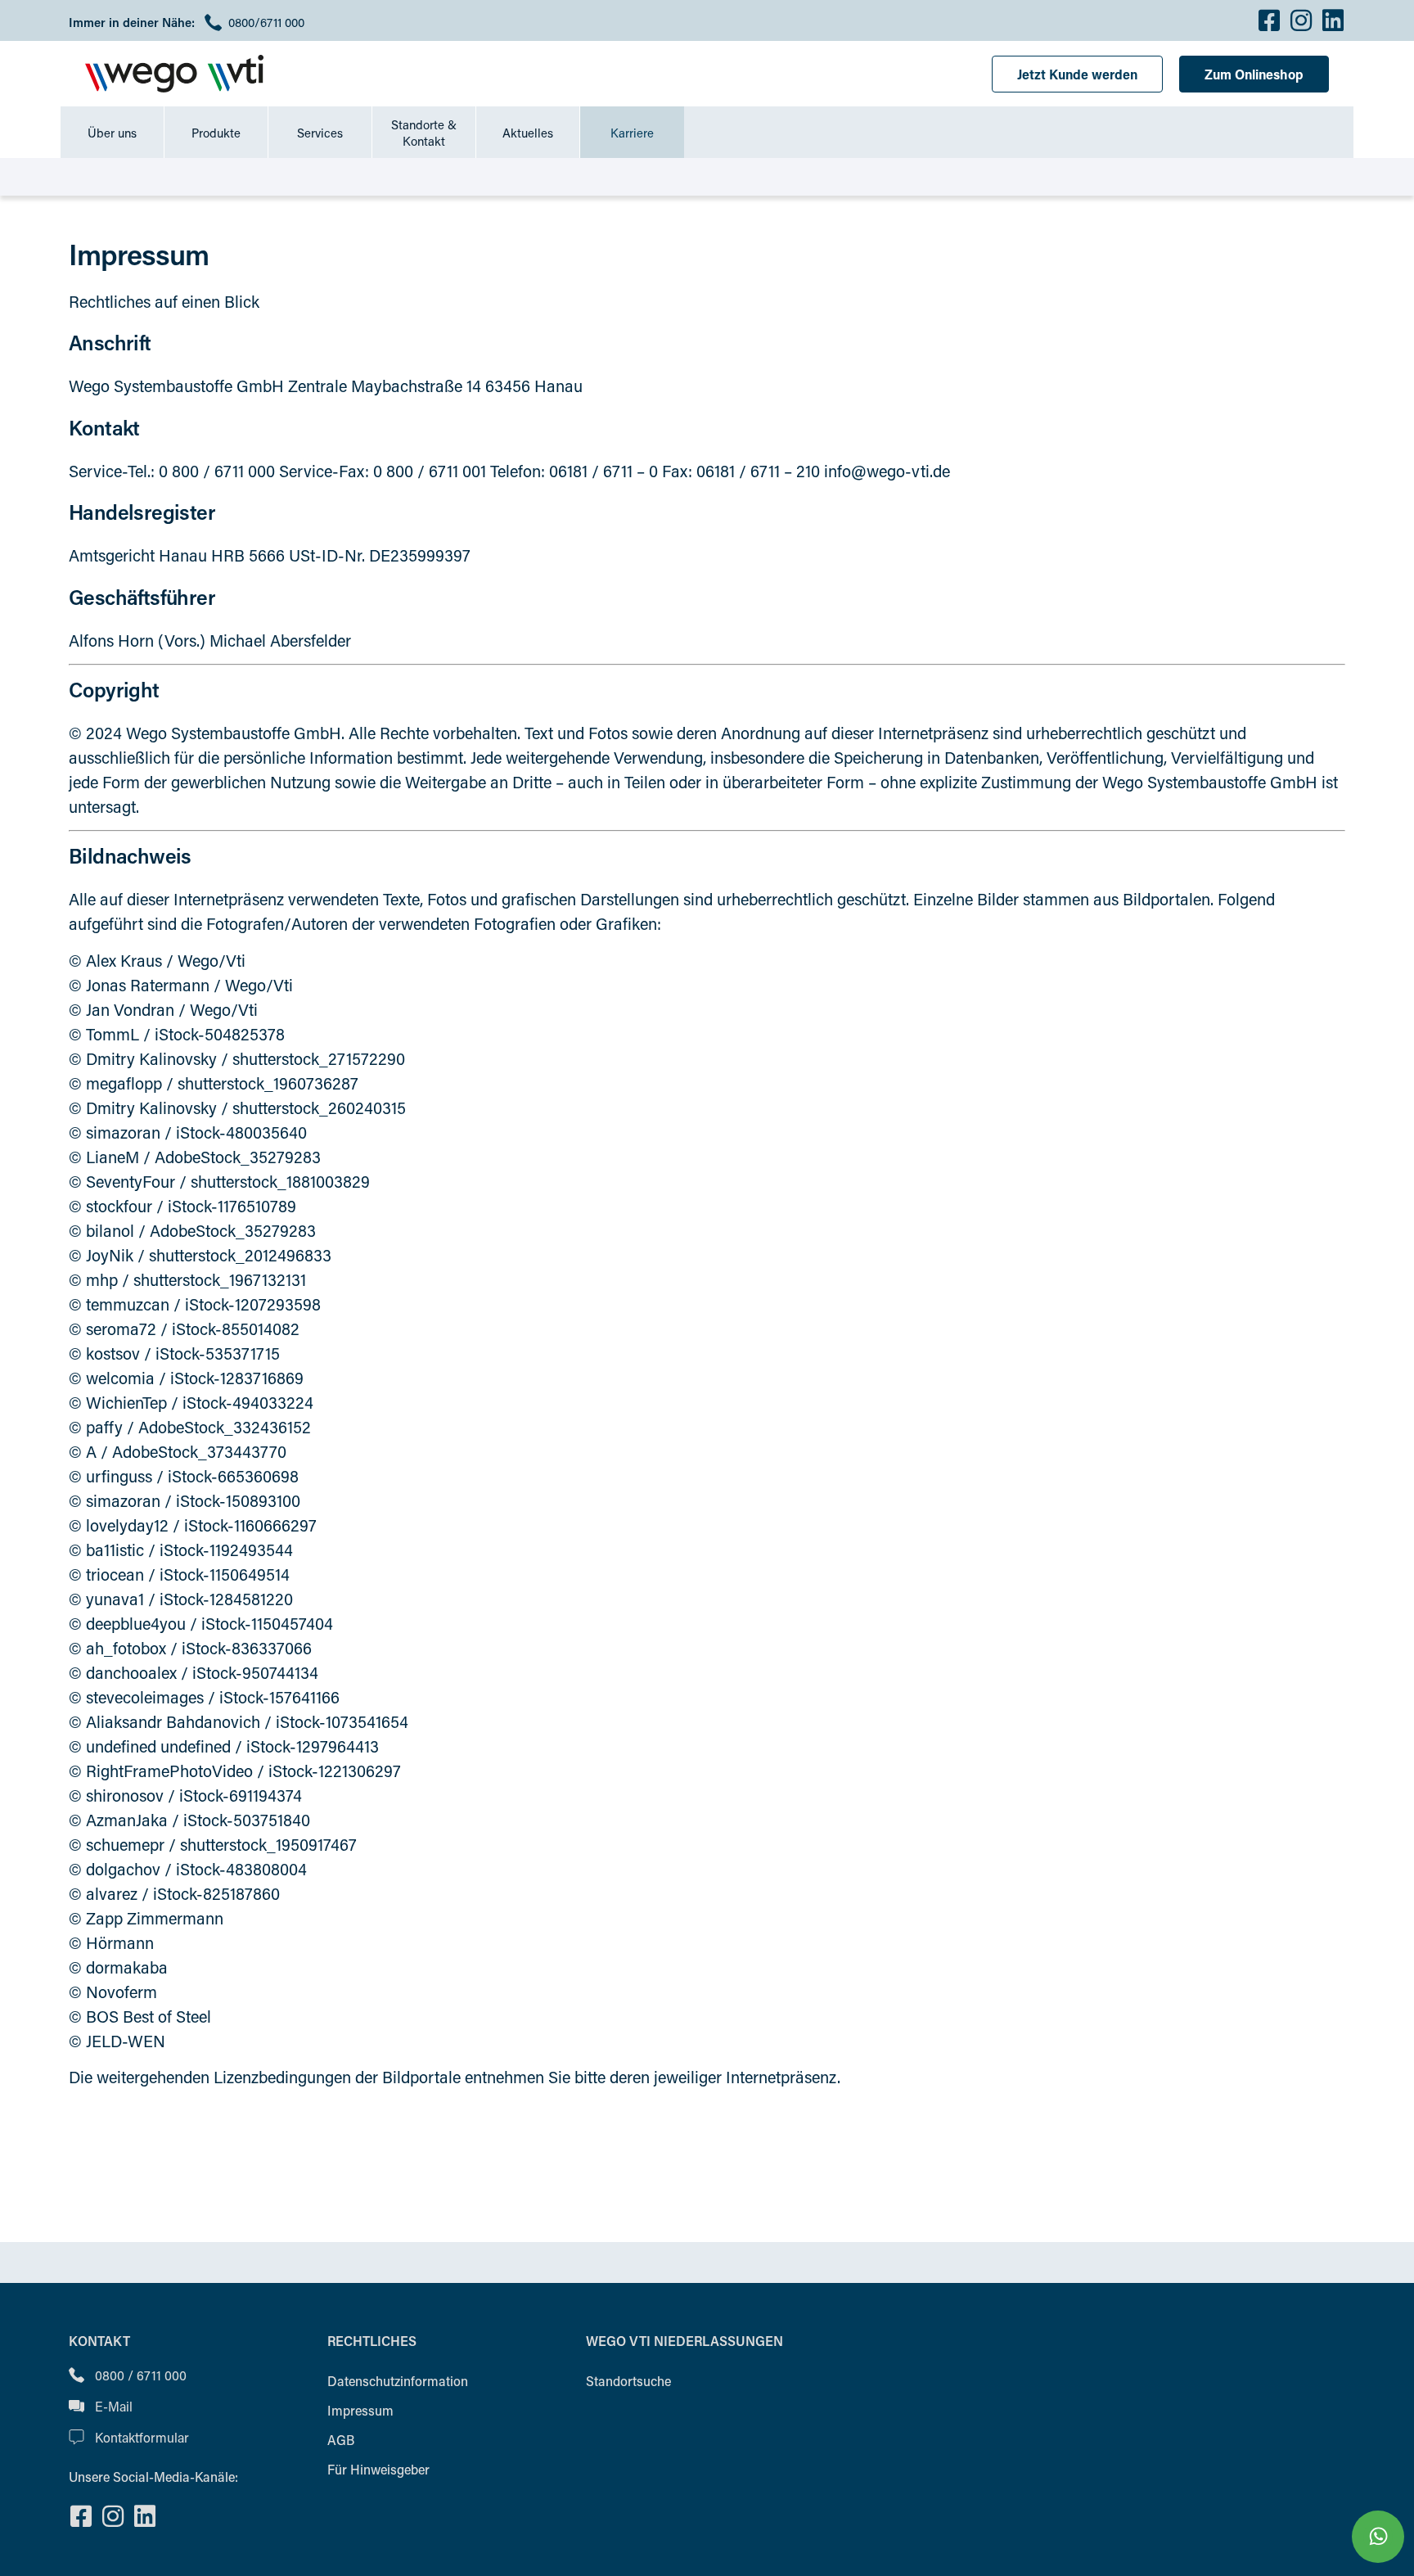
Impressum (360, 2410)
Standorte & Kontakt (424, 133)
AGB (341, 2440)
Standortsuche (628, 2381)
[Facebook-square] (1269, 20)
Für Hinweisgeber (378, 2469)
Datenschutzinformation (398, 2381)
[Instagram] (1301, 20)
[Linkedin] (1333, 20)
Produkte (216, 133)
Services (320, 133)
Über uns (112, 133)
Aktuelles (528, 133)
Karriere (632, 133)
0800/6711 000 (266, 22)
